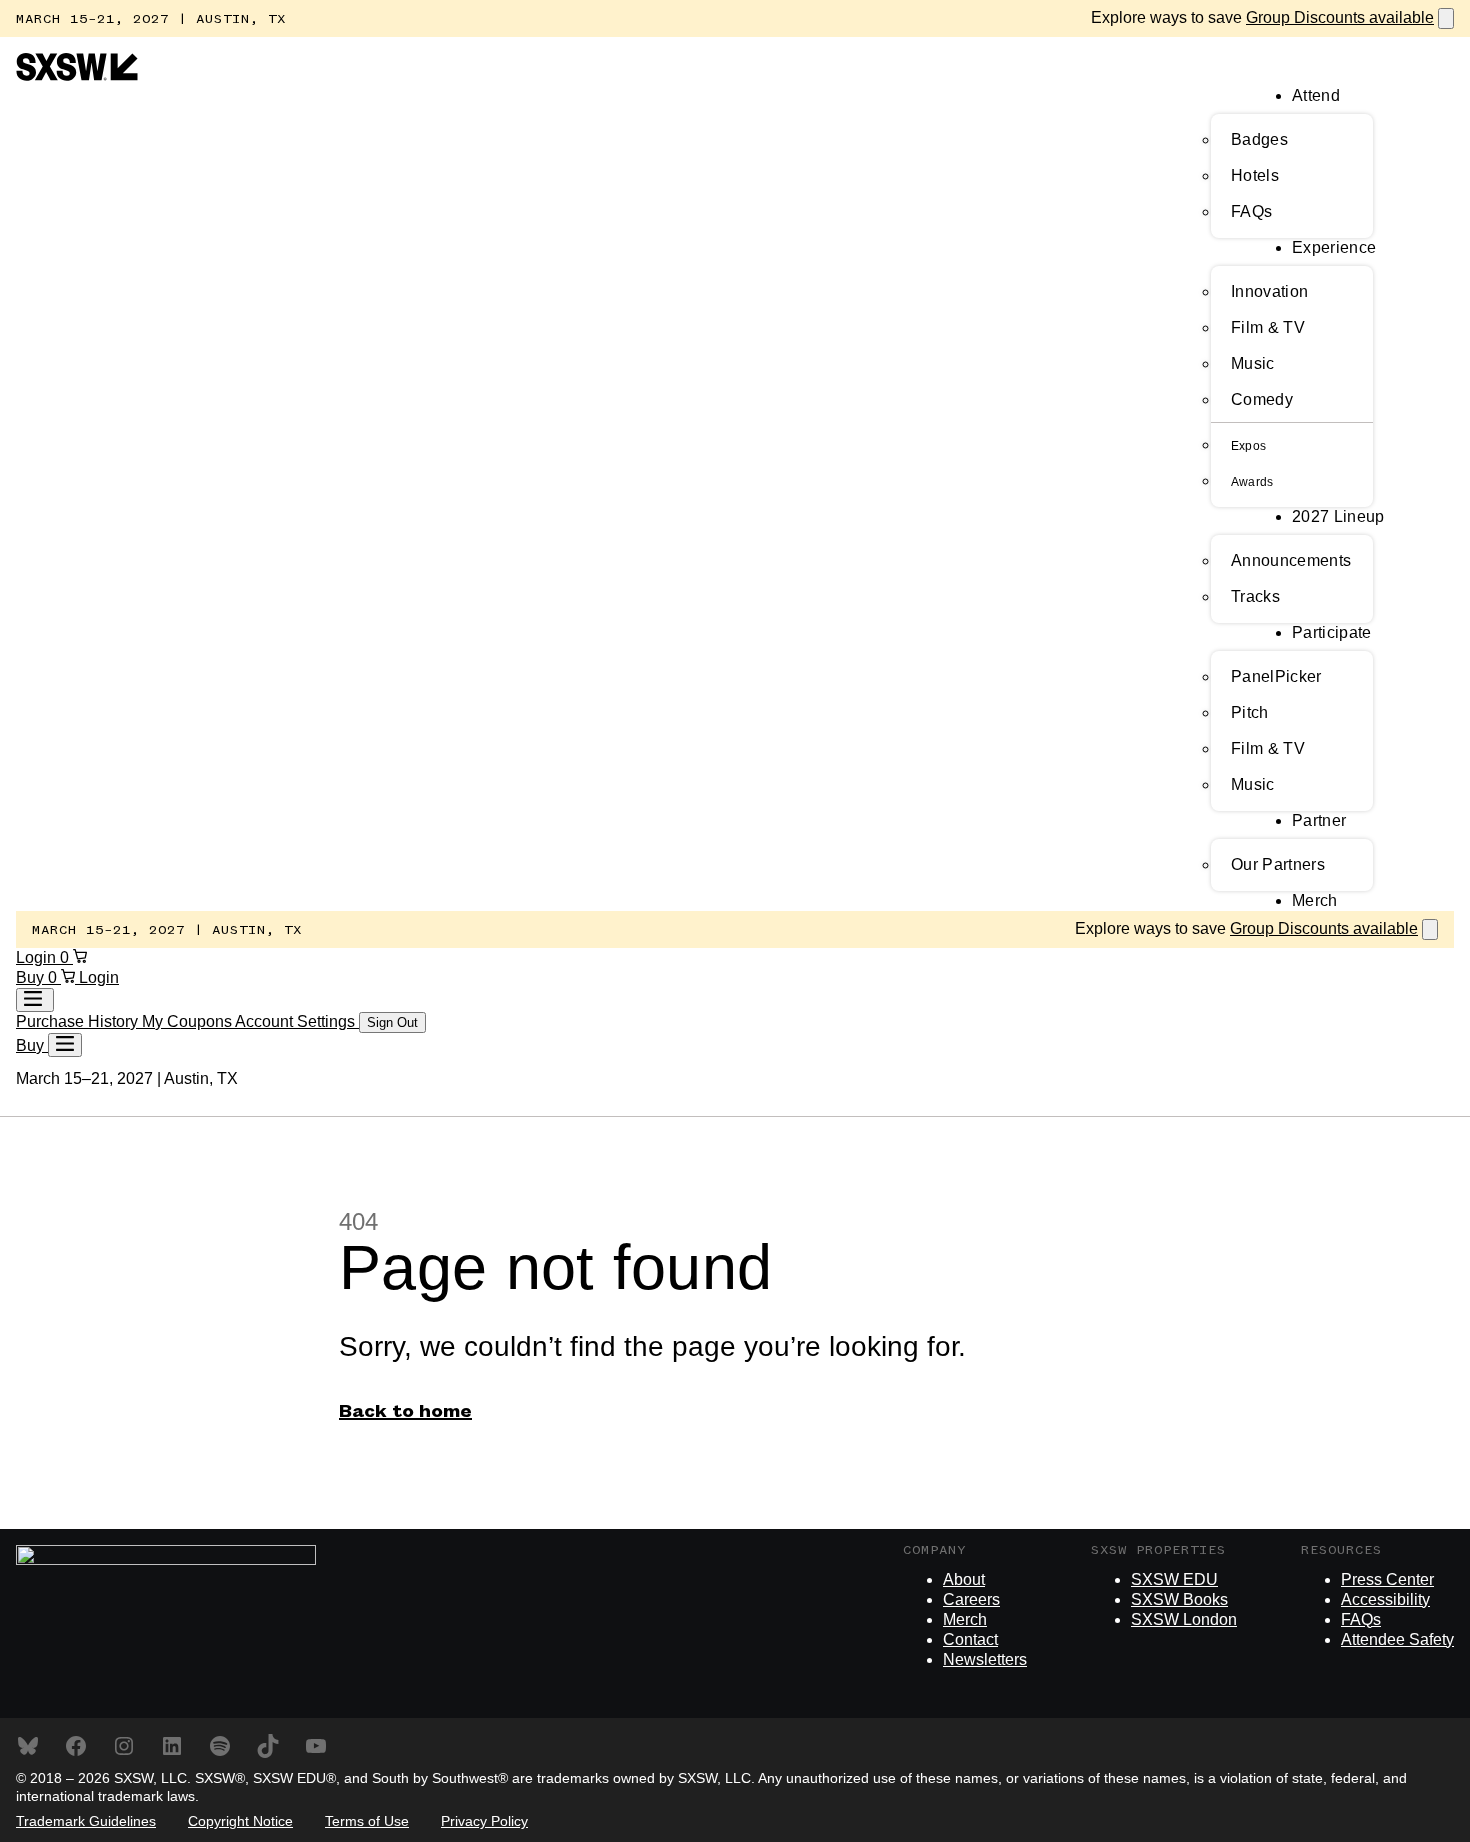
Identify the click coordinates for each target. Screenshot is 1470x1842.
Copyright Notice (240, 1821)
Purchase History (79, 1021)
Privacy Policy (484, 1821)
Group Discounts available (1340, 17)
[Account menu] (35, 1000)
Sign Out (392, 1022)
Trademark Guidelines (86, 1821)
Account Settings (297, 1021)
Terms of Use (367, 1821)
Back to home (405, 1412)
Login (38, 957)
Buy (32, 977)
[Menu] (65, 1045)
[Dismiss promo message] (1446, 18)
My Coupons (188, 1021)
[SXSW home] (77, 75)
